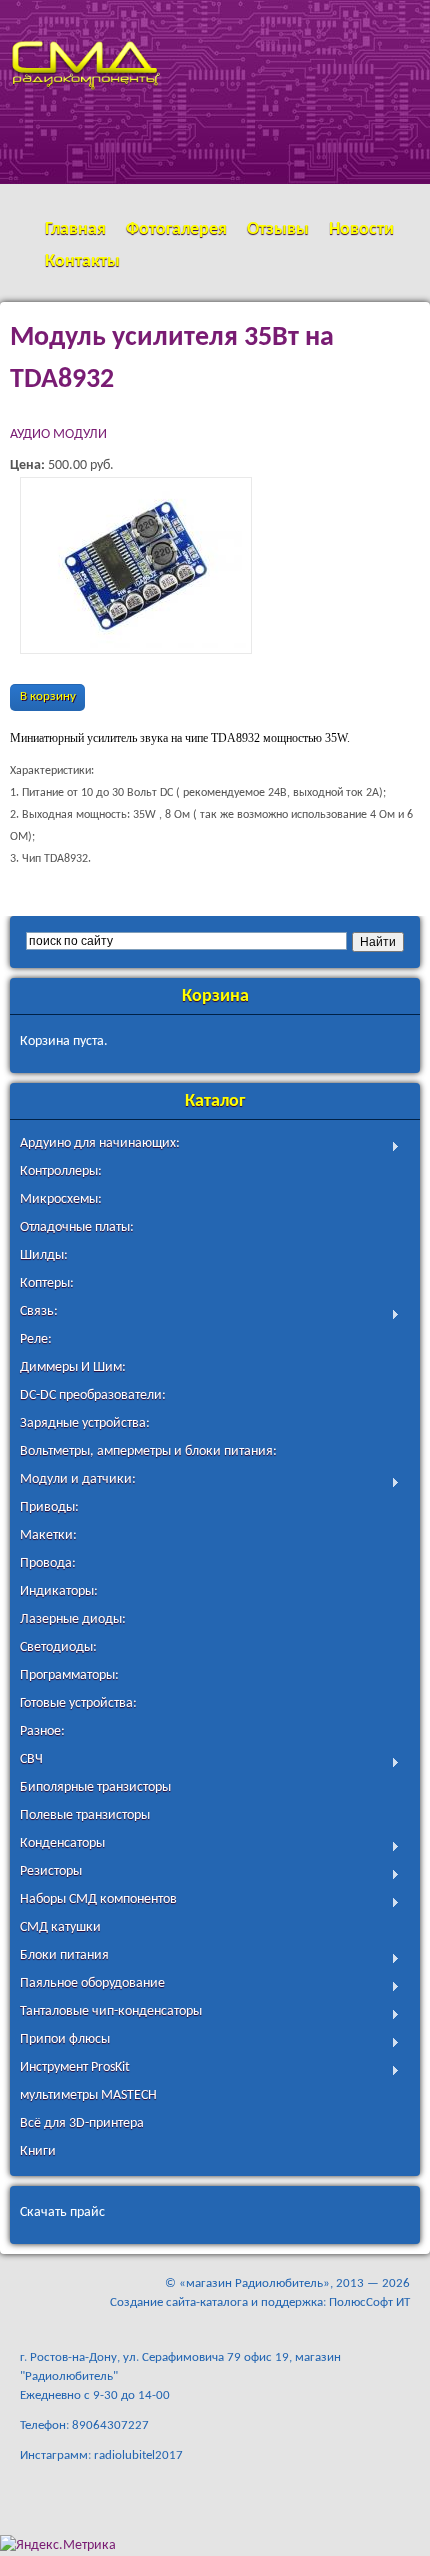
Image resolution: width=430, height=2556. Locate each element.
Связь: (39, 1313)
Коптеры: (47, 1283)
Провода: (48, 1563)
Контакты (82, 261)
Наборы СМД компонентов (98, 1901)
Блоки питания (64, 1957)
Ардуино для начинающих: (100, 1145)
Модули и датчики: (78, 1481)
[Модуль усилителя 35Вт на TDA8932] (136, 565)
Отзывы (278, 229)
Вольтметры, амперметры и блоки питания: (148, 1451)
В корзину (48, 697)
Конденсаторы (62, 1845)
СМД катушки (60, 1927)
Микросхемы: (61, 1199)
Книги (38, 2151)
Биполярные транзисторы (95, 1787)
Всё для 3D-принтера (82, 2123)
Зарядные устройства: (85, 1423)
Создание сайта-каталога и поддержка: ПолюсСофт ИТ (260, 2302)
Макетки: (48, 1535)
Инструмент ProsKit (75, 2069)
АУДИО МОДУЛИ (58, 434)
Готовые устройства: (78, 1703)
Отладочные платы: (77, 1227)
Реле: (36, 1339)
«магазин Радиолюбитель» (254, 2283)
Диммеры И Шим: (73, 1367)
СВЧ (31, 1761)
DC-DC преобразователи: (93, 1395)
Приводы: (49, 1507)
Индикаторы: (59, 1591)
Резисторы (51, 1873)
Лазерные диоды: (73, 1619)
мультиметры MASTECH (88, 2095)
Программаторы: (69, 1675)
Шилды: (44, 1255)
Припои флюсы (65, 2041)
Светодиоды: (58, 1647)
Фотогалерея (176, 229)
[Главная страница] (85, 143)
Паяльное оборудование (92, 1985)
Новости (361, 229)
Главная (75, 229)
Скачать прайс (62, 2212)
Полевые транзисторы (85, 1815)
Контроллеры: (61, 1171)
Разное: (42, 1731)
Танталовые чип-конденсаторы (111, 2013)
